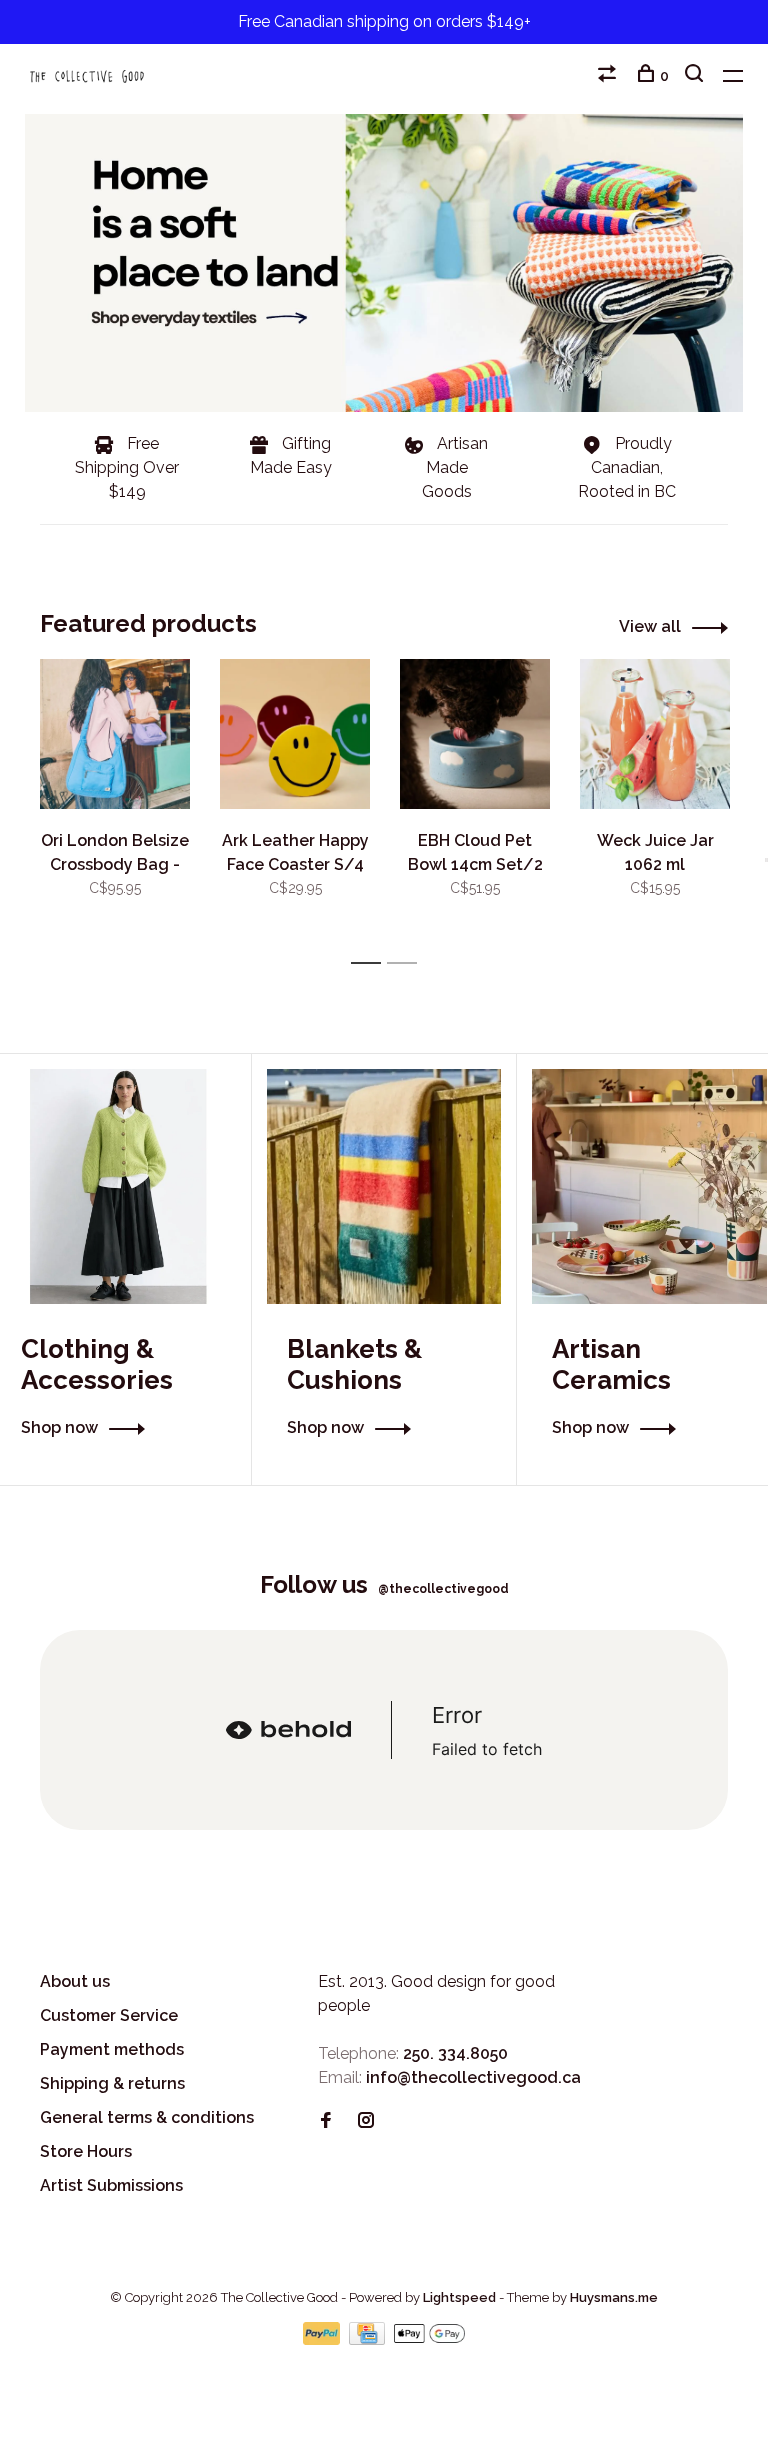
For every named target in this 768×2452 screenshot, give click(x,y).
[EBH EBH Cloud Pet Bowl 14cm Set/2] (475, 734)
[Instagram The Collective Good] (366, 2121)
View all (650, 626)
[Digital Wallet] (429, 2339)
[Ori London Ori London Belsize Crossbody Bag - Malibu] (115, 734)
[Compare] (609, 76)
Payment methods (112, 2049)
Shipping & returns (112, 2083)
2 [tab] (407, 963)
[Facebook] (326, 2121)
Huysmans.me (614, 2297)
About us (75, 1981)
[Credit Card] (369, 2339)
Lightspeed (459, 2297)
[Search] (696, 76)
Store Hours (86, 2151)
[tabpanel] (115, 802)
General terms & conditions (147, 2117)
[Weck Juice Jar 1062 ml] (655, 734)
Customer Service (109, 2015)
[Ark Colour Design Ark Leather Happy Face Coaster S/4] (295, 734)
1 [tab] (371, 963)
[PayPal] (323, 2339)
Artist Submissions (111, 2185)
